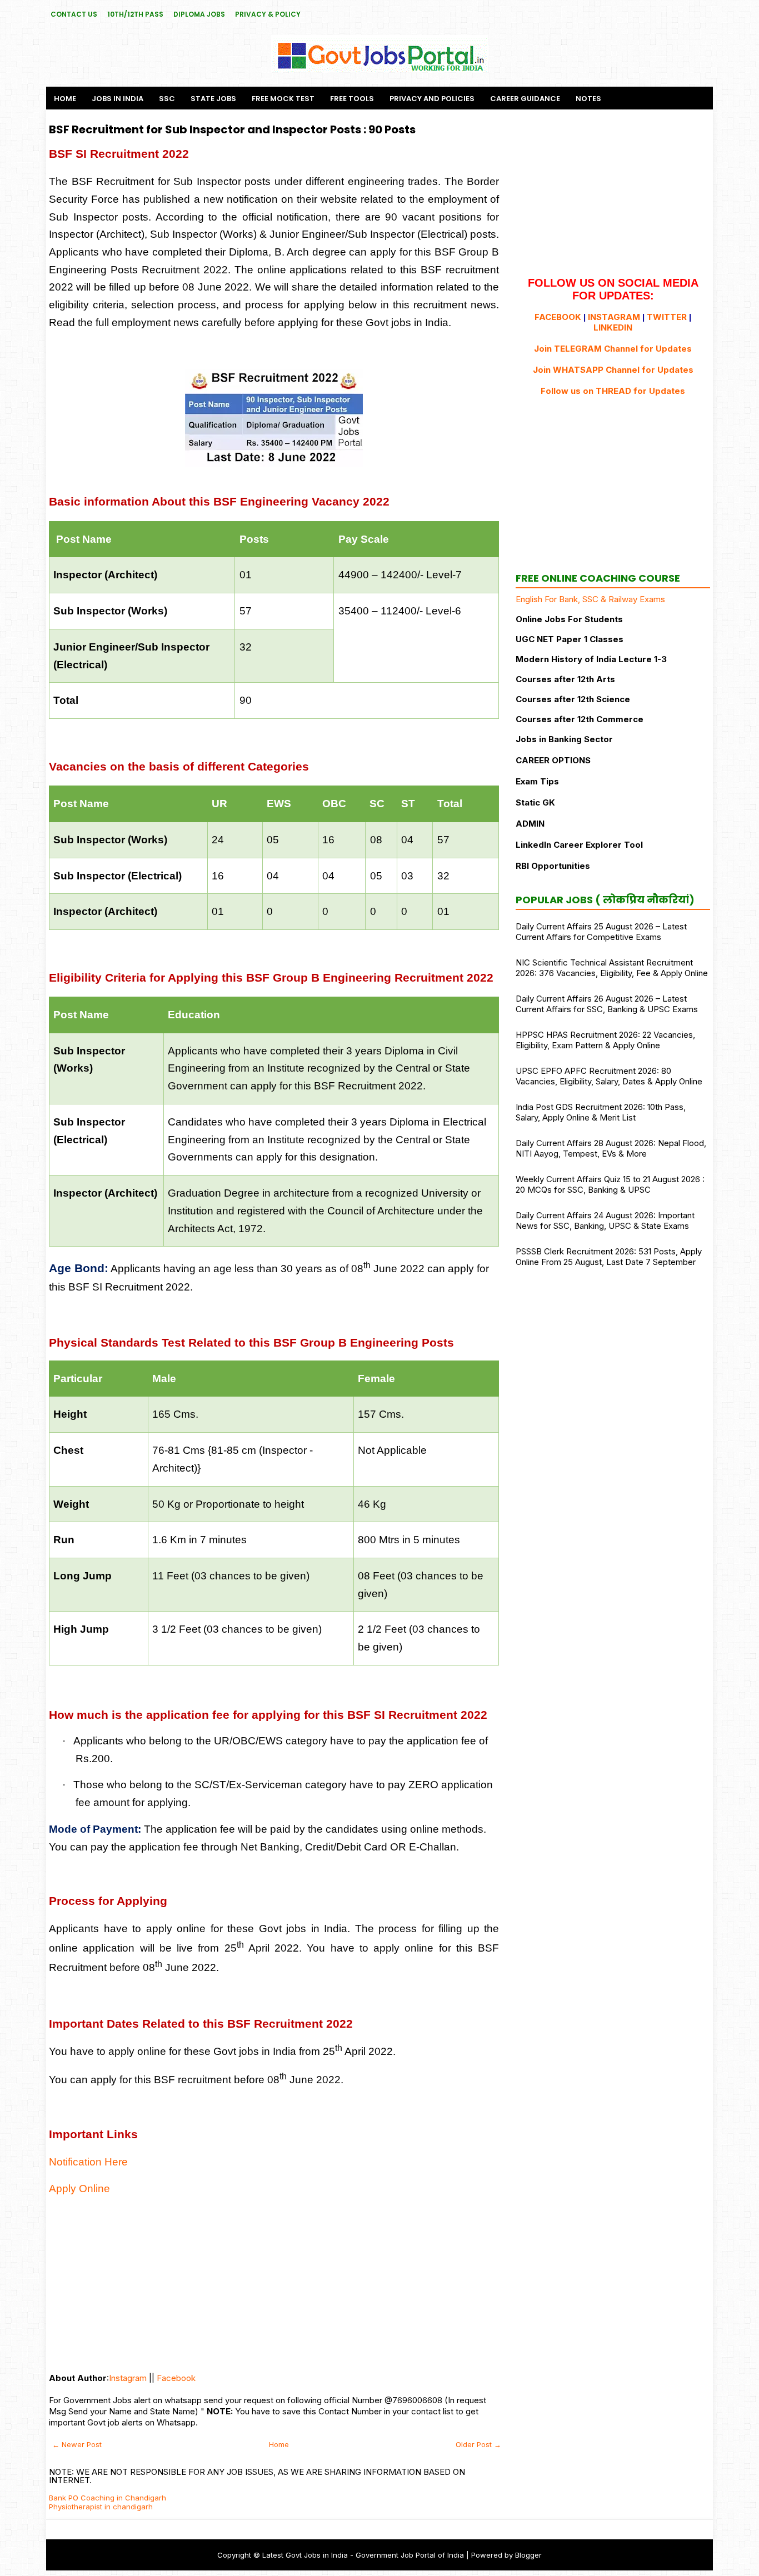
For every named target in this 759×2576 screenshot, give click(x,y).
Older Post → (478, 2444)
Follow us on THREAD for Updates (613, 391)
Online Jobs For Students (569, 619)
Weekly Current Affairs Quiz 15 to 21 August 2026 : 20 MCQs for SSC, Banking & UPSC (610, 1184)
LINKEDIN (613, 327)
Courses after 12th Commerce (580, 719)
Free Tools (352, 99)
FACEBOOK (558, 317)
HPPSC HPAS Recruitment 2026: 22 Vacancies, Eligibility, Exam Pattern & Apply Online (605, 1040)
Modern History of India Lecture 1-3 (591, 659)
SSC (167, 99)
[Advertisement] (274, 2284)
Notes (588, 99)
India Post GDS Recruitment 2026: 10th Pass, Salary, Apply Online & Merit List (601, 1112)
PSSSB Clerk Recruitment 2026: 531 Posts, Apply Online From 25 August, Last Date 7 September (609, 1257)
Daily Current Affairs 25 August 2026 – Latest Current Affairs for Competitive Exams (601, 932)
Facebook (176, 2378)
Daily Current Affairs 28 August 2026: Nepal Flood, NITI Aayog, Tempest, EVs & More (611, 1148)
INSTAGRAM (614, 317)
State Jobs (213, 99)
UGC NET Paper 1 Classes (570, 639)
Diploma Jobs (199, 14)
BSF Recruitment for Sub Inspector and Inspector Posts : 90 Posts (232, 129)
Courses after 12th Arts (565, 679)
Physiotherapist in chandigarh (101, 2507)
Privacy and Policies (432, 99)
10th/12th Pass (135, 14)
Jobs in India (118, 99)
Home (65, 99)
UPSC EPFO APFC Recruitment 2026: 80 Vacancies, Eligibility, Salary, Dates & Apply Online (609, 1076)
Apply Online (79, 2189)
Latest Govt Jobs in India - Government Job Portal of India (363, 2555)
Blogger (528, 2555)
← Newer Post (77, 2444)
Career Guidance (525, 99)
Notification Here (88, 2162)
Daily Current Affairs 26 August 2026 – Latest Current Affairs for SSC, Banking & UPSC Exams (607, 1004)
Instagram (128, 2378)
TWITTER (667, 317)
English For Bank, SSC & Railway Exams (590, 599)
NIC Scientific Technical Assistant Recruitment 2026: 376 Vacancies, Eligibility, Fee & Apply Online (612, 968)
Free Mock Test (283, 99)
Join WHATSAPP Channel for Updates (613, 370)
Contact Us (74, 14)
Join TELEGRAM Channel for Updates (613, 349)
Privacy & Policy (268, 14)
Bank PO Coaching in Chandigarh (108, 2498)
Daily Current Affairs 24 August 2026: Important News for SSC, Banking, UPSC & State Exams (605, 1221)
